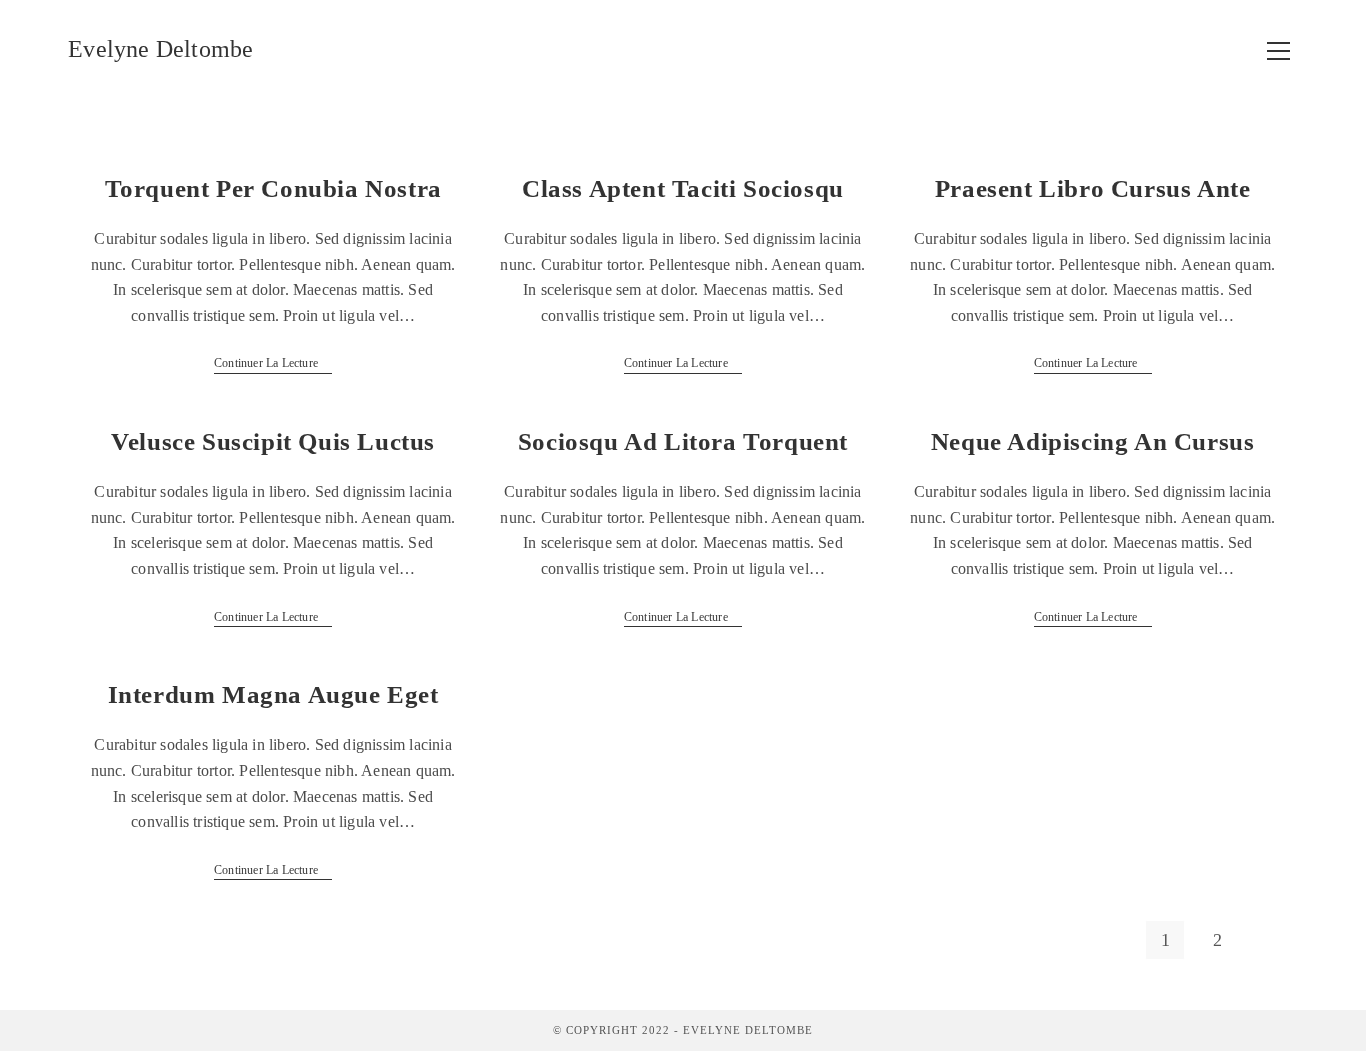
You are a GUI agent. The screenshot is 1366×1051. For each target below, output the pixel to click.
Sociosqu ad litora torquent (683, 441)
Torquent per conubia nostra (273, 188)
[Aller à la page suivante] (1270, 940)
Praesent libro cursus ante (1093, 188)
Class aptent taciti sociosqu (683, 188)
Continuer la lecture (273, 363)
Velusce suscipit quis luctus (273, 441)
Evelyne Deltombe (160, 49)
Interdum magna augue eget (273, 694)
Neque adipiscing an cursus (1093, 441)
